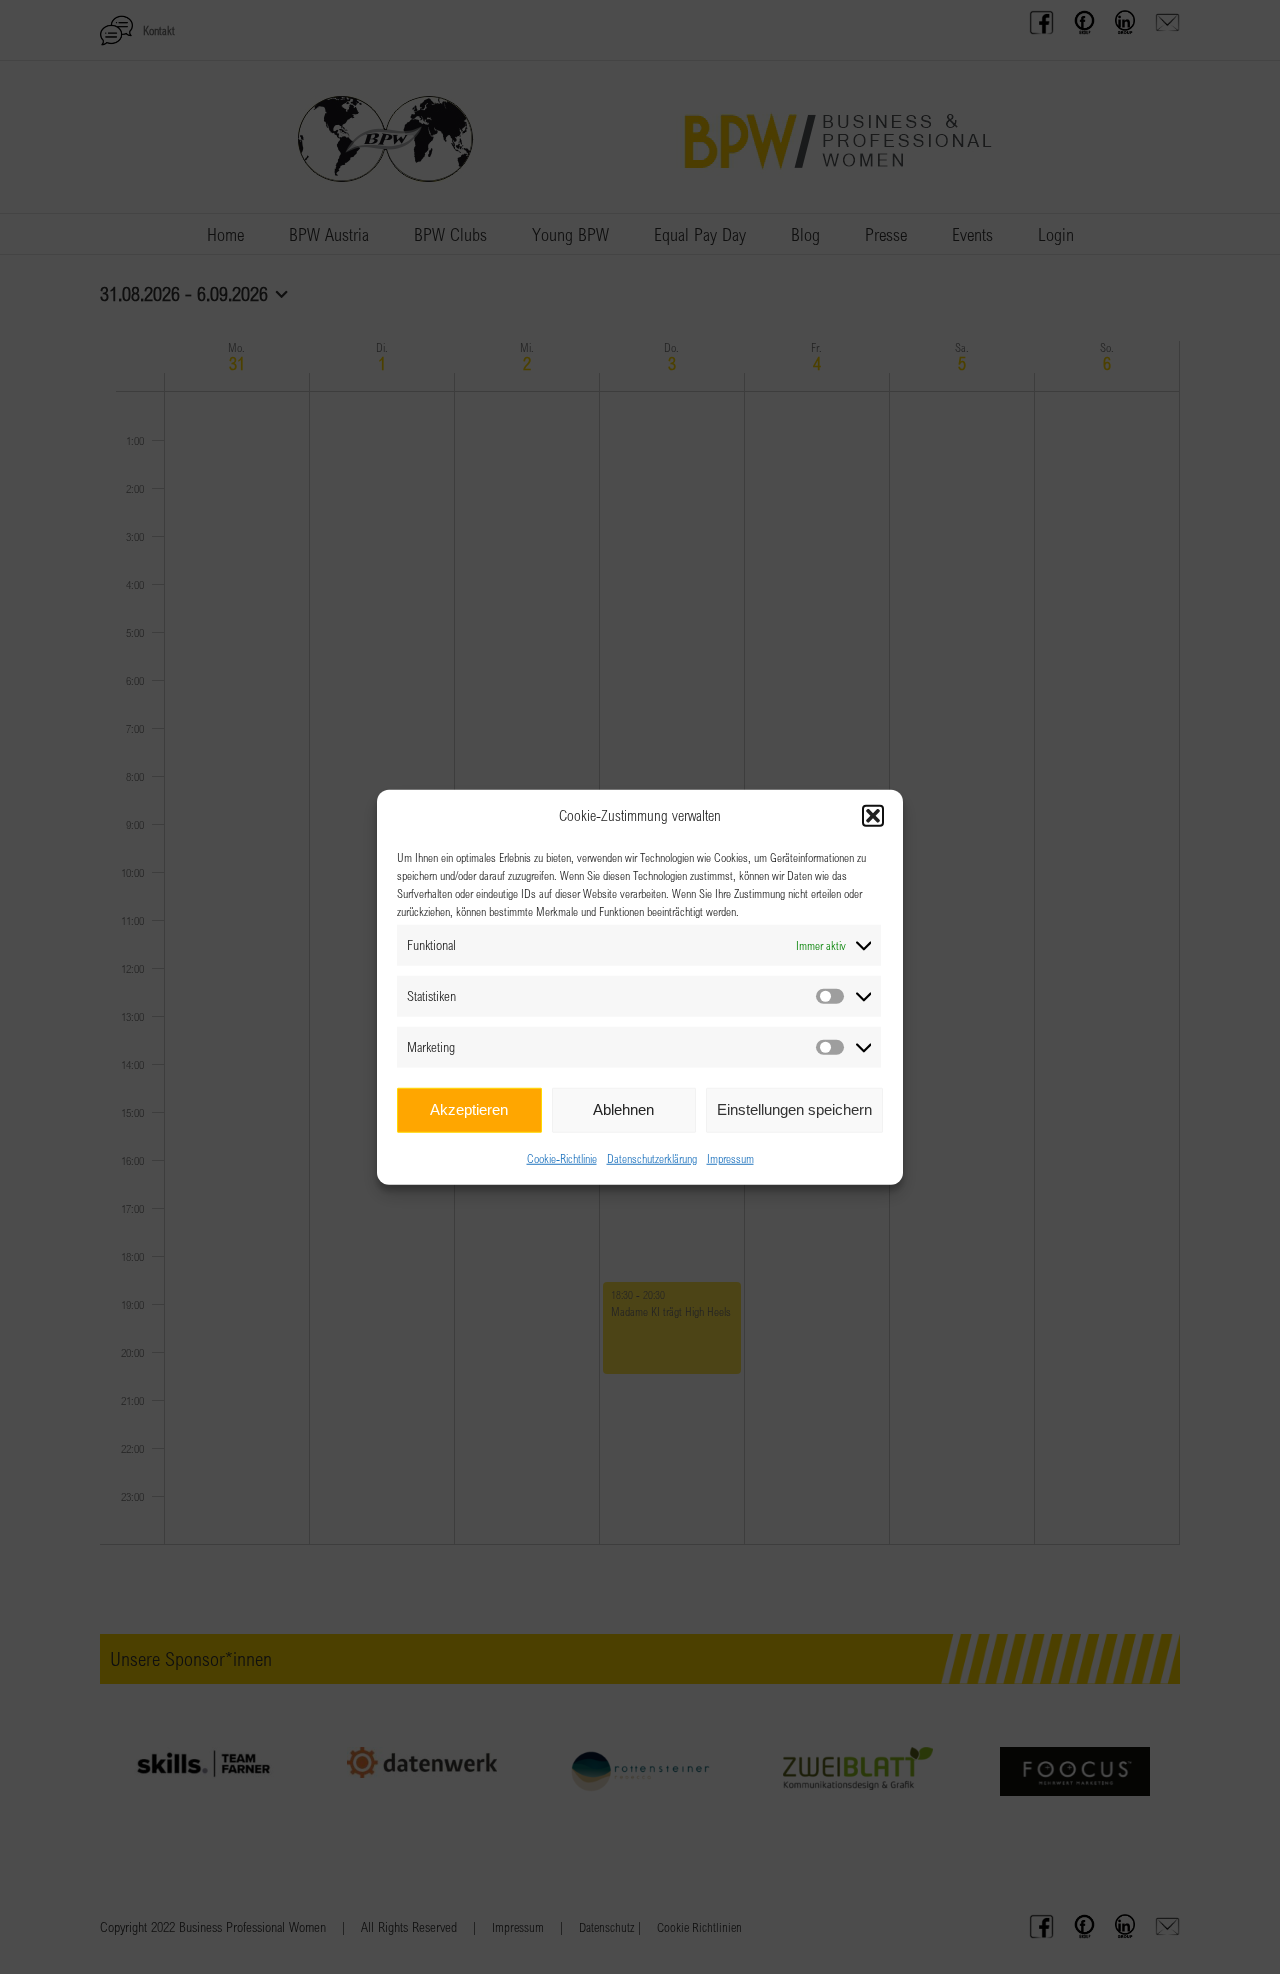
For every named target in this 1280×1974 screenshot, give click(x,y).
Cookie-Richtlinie (562, 1157)
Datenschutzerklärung (652, 1157)
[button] (873, 816)
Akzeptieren (469, 1109)
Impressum (730, 1157)
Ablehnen (623, 1109)
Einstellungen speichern (794, 1109)
